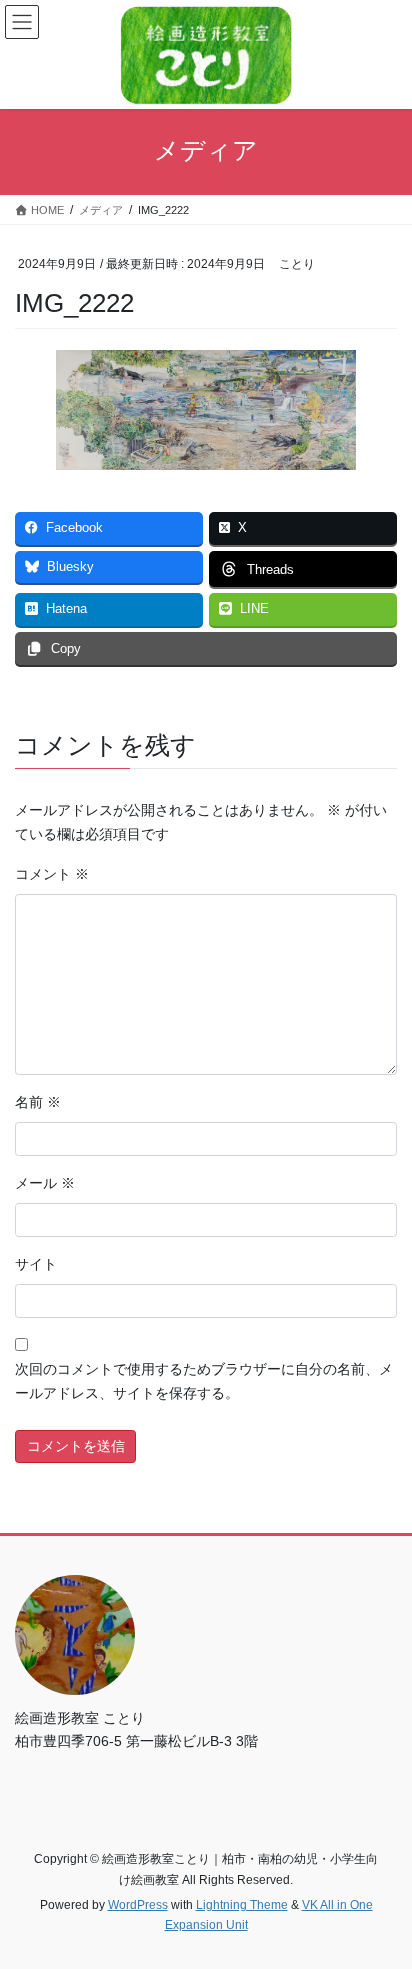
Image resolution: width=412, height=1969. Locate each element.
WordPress (138, 1905)
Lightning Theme (242, 1905)
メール (45, 1183)
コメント (52, 874)
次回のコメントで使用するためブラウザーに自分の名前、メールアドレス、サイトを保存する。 (204, 1381)
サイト (36, 1264)
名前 (38, 1102)
